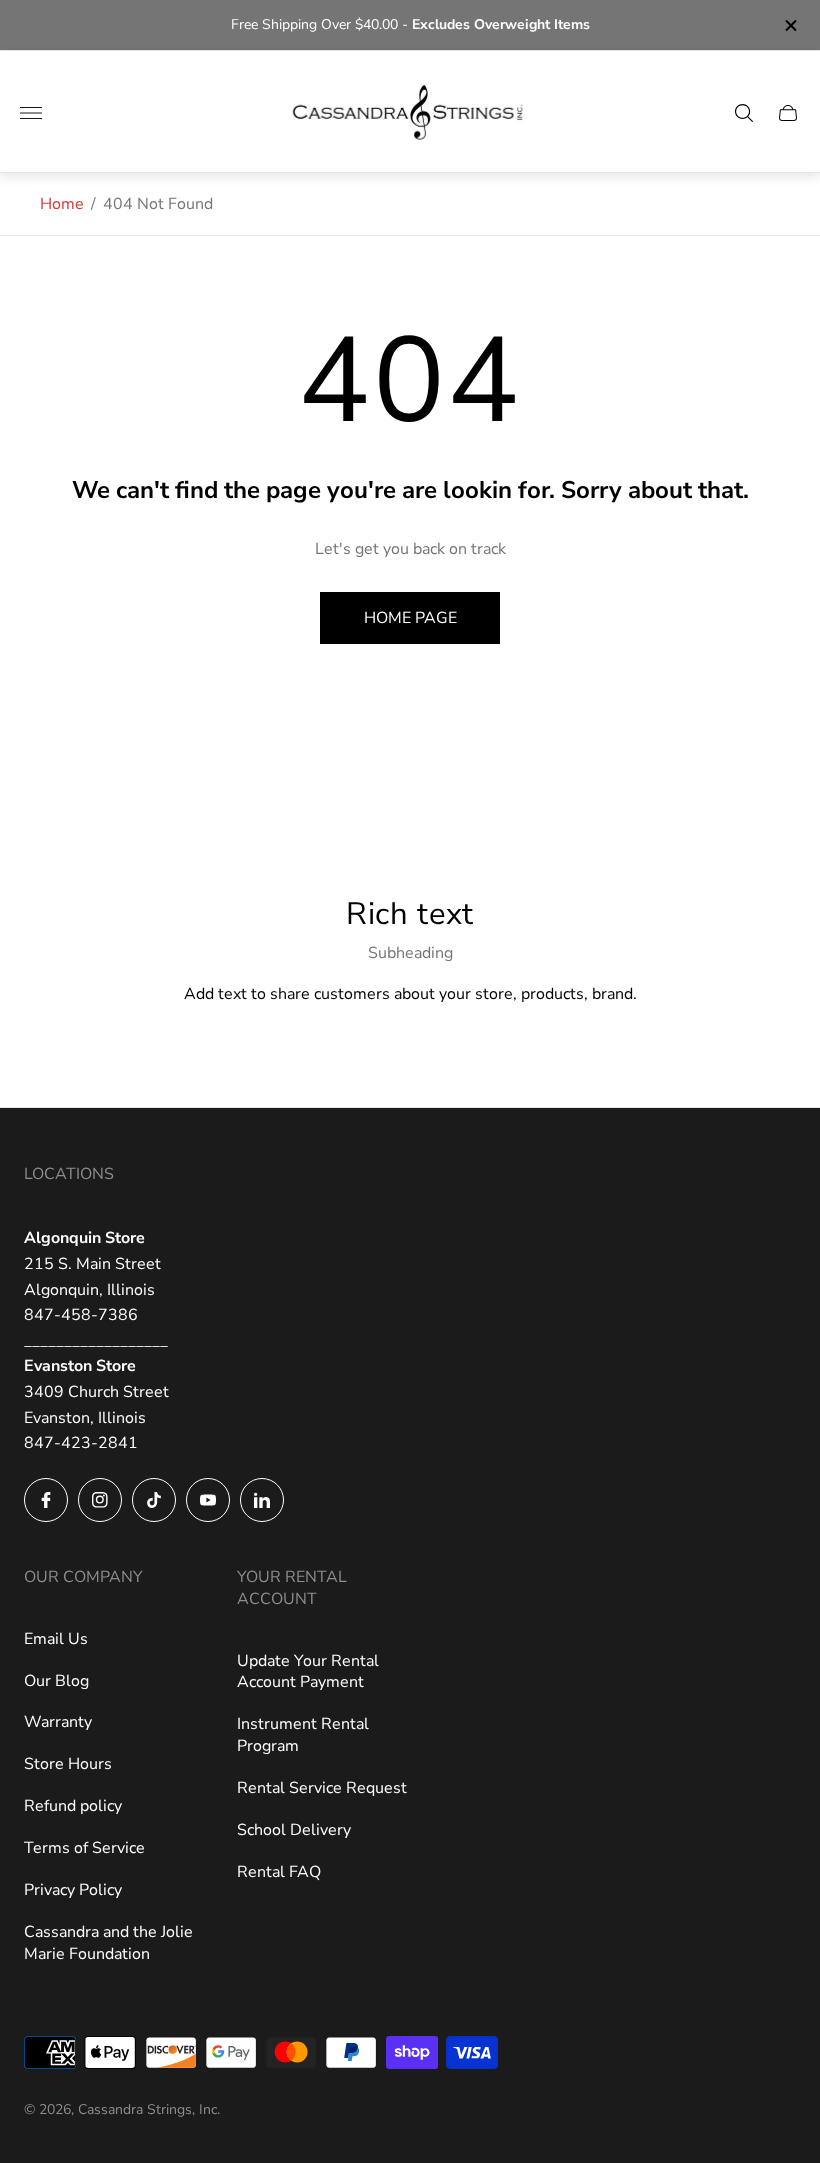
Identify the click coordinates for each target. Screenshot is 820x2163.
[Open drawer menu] (31, 113)
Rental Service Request (322, 1788)
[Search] (744, 113)
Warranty (58, 1722)
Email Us (56, 1639)
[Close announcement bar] (789, 25)
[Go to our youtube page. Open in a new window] (208, 1500)
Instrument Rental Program (303, 1735)
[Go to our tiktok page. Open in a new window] (154, 1500)
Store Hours (68, 1764)
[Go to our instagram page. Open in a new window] (100, 1500)
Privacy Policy (73, 1890)
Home (62, 204)
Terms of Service (84, 1848)
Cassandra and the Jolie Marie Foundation (108, 1943)
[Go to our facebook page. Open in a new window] (46, 1500)
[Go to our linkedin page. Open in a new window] (262, 1500)
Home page (410, 618)
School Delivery (294, 1830)
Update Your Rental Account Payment (308, 1672)
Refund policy (73, 1806)
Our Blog (56, 1681)
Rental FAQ (279, 1872)
